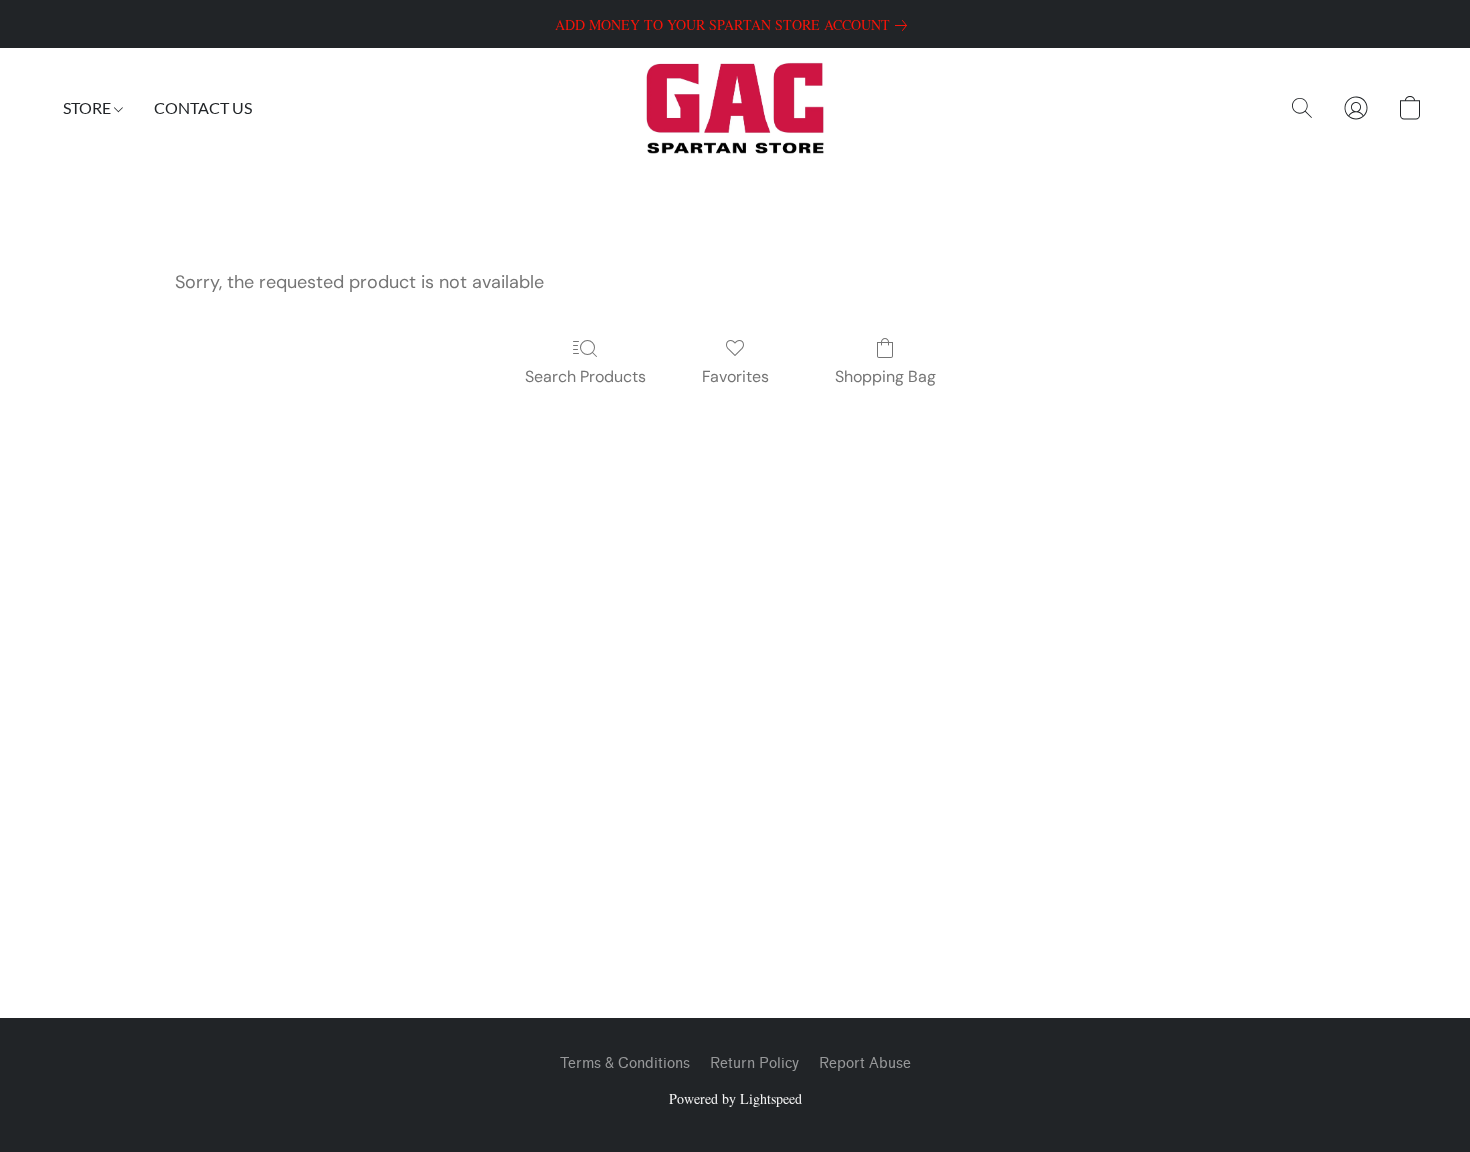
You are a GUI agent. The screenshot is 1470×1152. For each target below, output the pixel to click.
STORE (88, 107)
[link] (735, 25)
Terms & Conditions (625, 1063)
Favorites (735, 376)
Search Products (585, 376)
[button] (734, 108)
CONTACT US (203, 107)
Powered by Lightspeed (735, 1098)
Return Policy (754, 1063)
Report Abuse (865, 1063)
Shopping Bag (885, 376)
